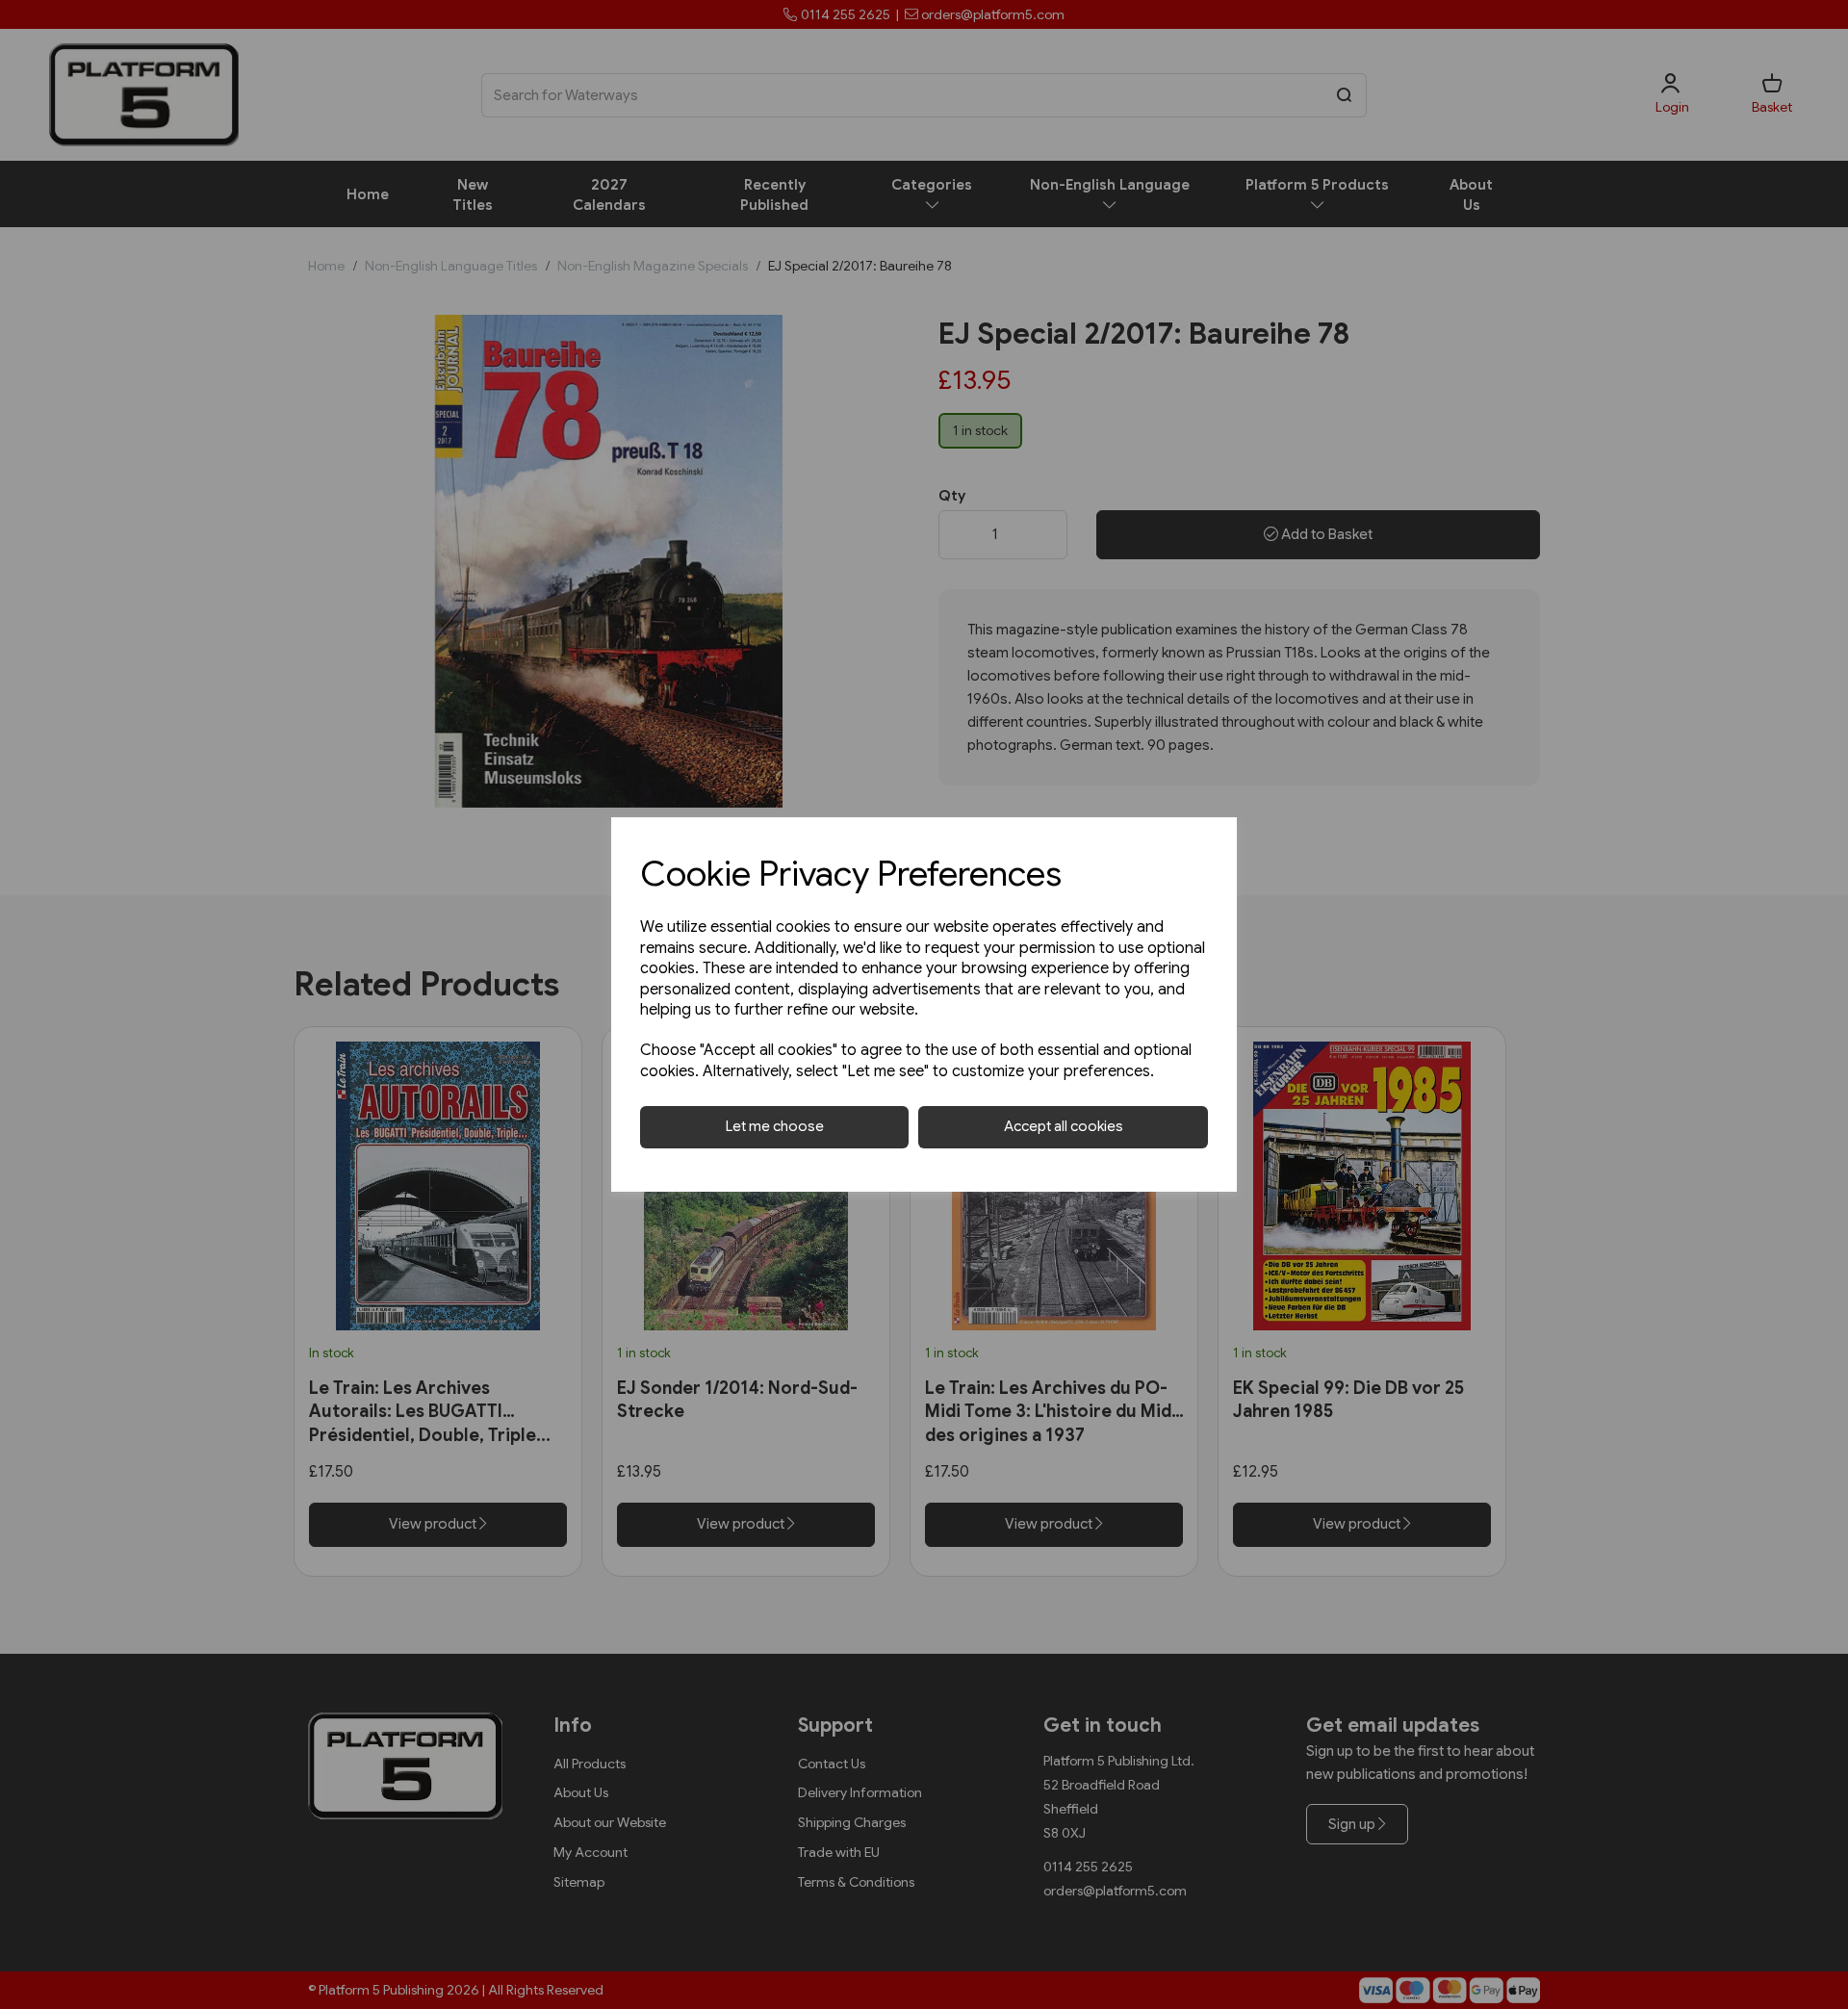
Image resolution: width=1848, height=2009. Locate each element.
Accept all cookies (1064, 1126)
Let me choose (775, 1126)
